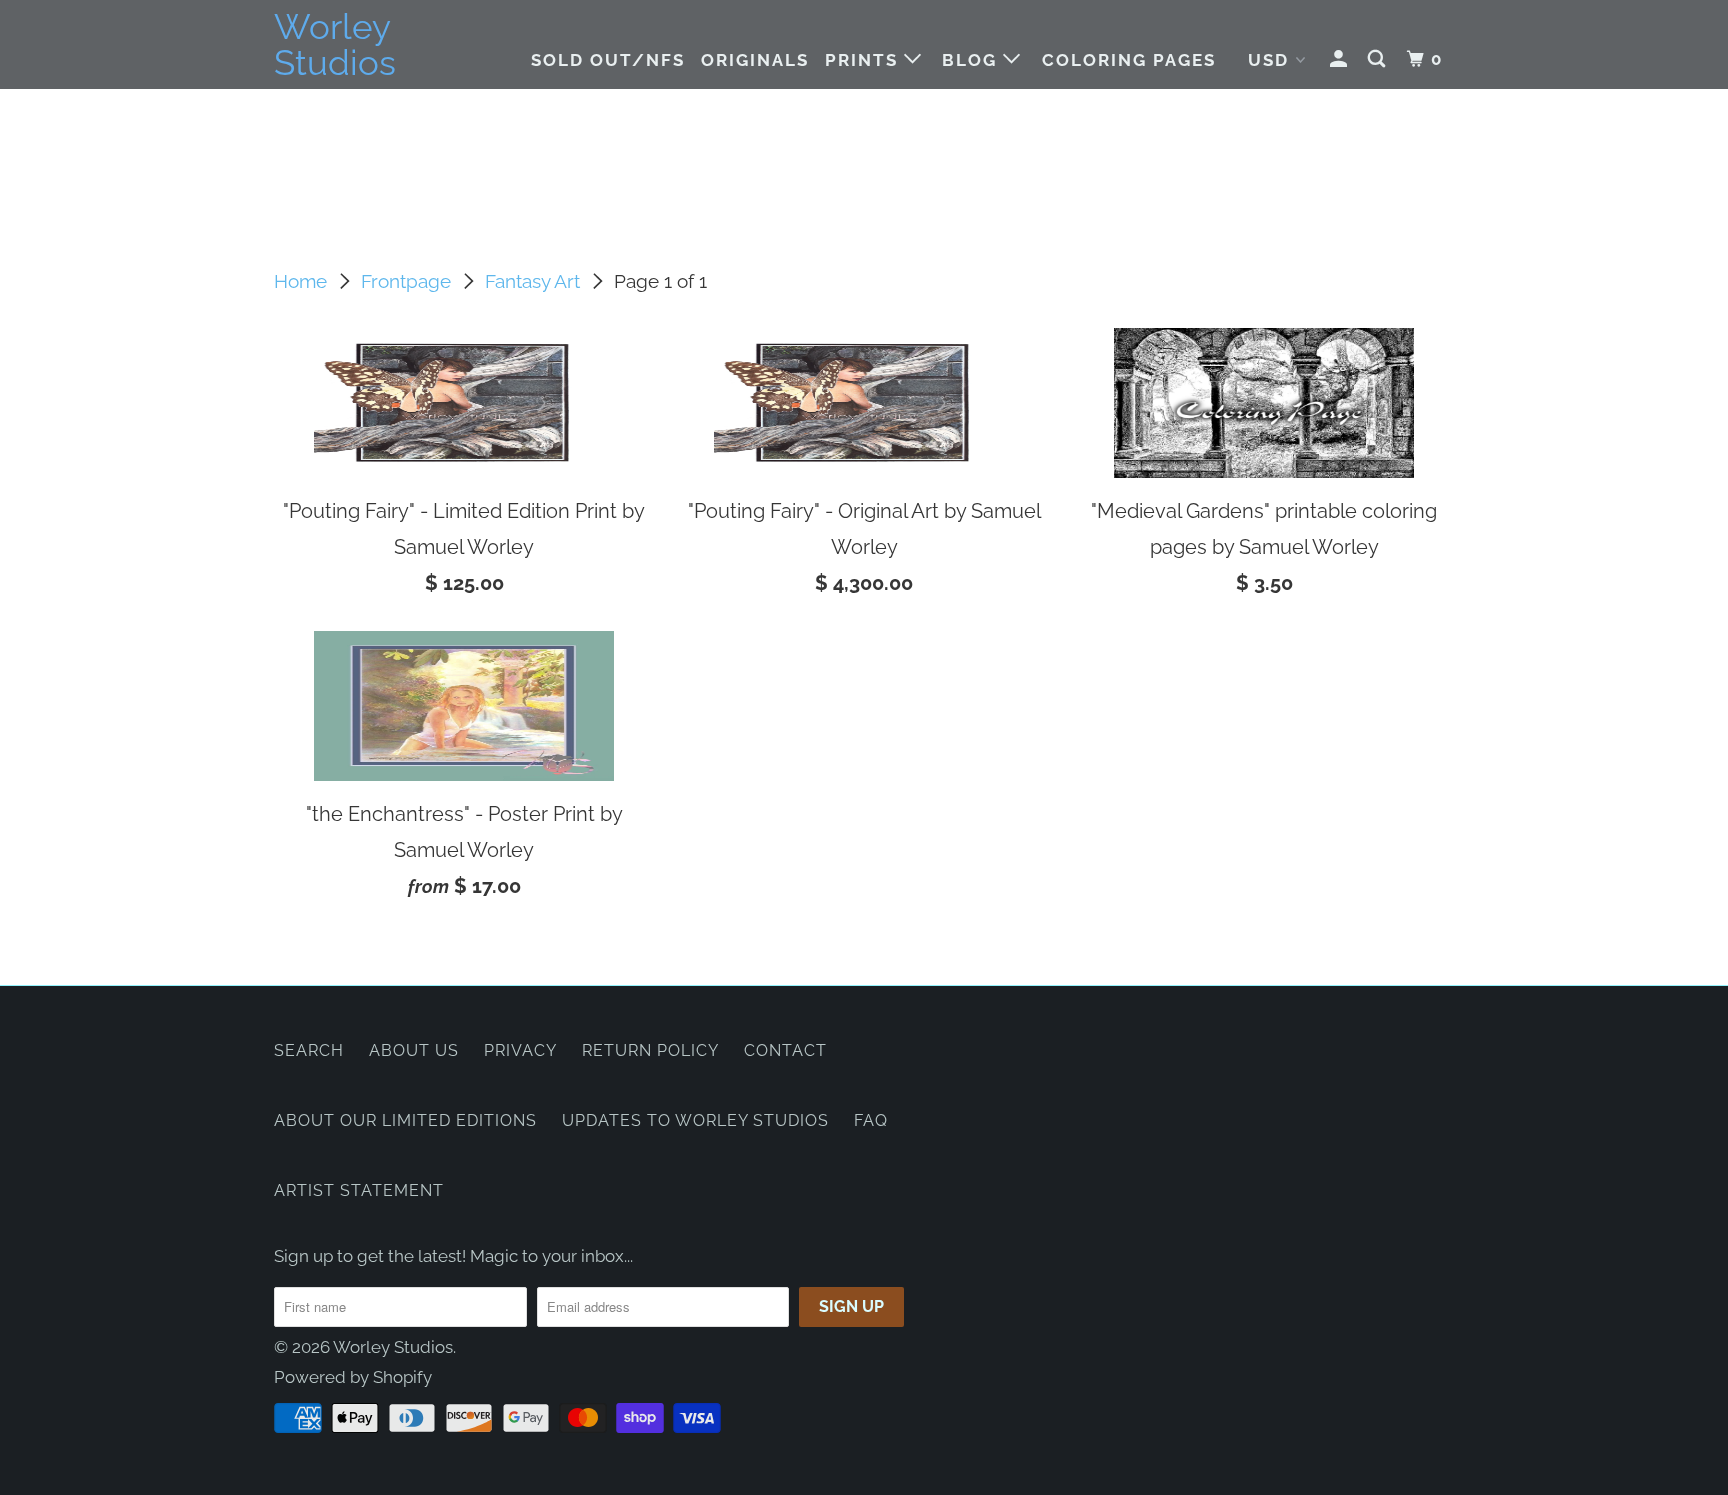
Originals (755, 60)
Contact (785, 1050)
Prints (864, 60)
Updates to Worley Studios (695, 1120)
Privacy (520, 1050)
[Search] (1379, 59)
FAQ (871, 1120)
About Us (414, 1050)
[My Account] (1341, 59)
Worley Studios (335, 45)
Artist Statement (359, 1190)
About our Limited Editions (405, 1120)
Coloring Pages (1129, 60)
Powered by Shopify (353, 1377)
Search (309, 1050)
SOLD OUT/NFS (608, 60)
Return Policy (650, 1050)
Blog (972, 60)
